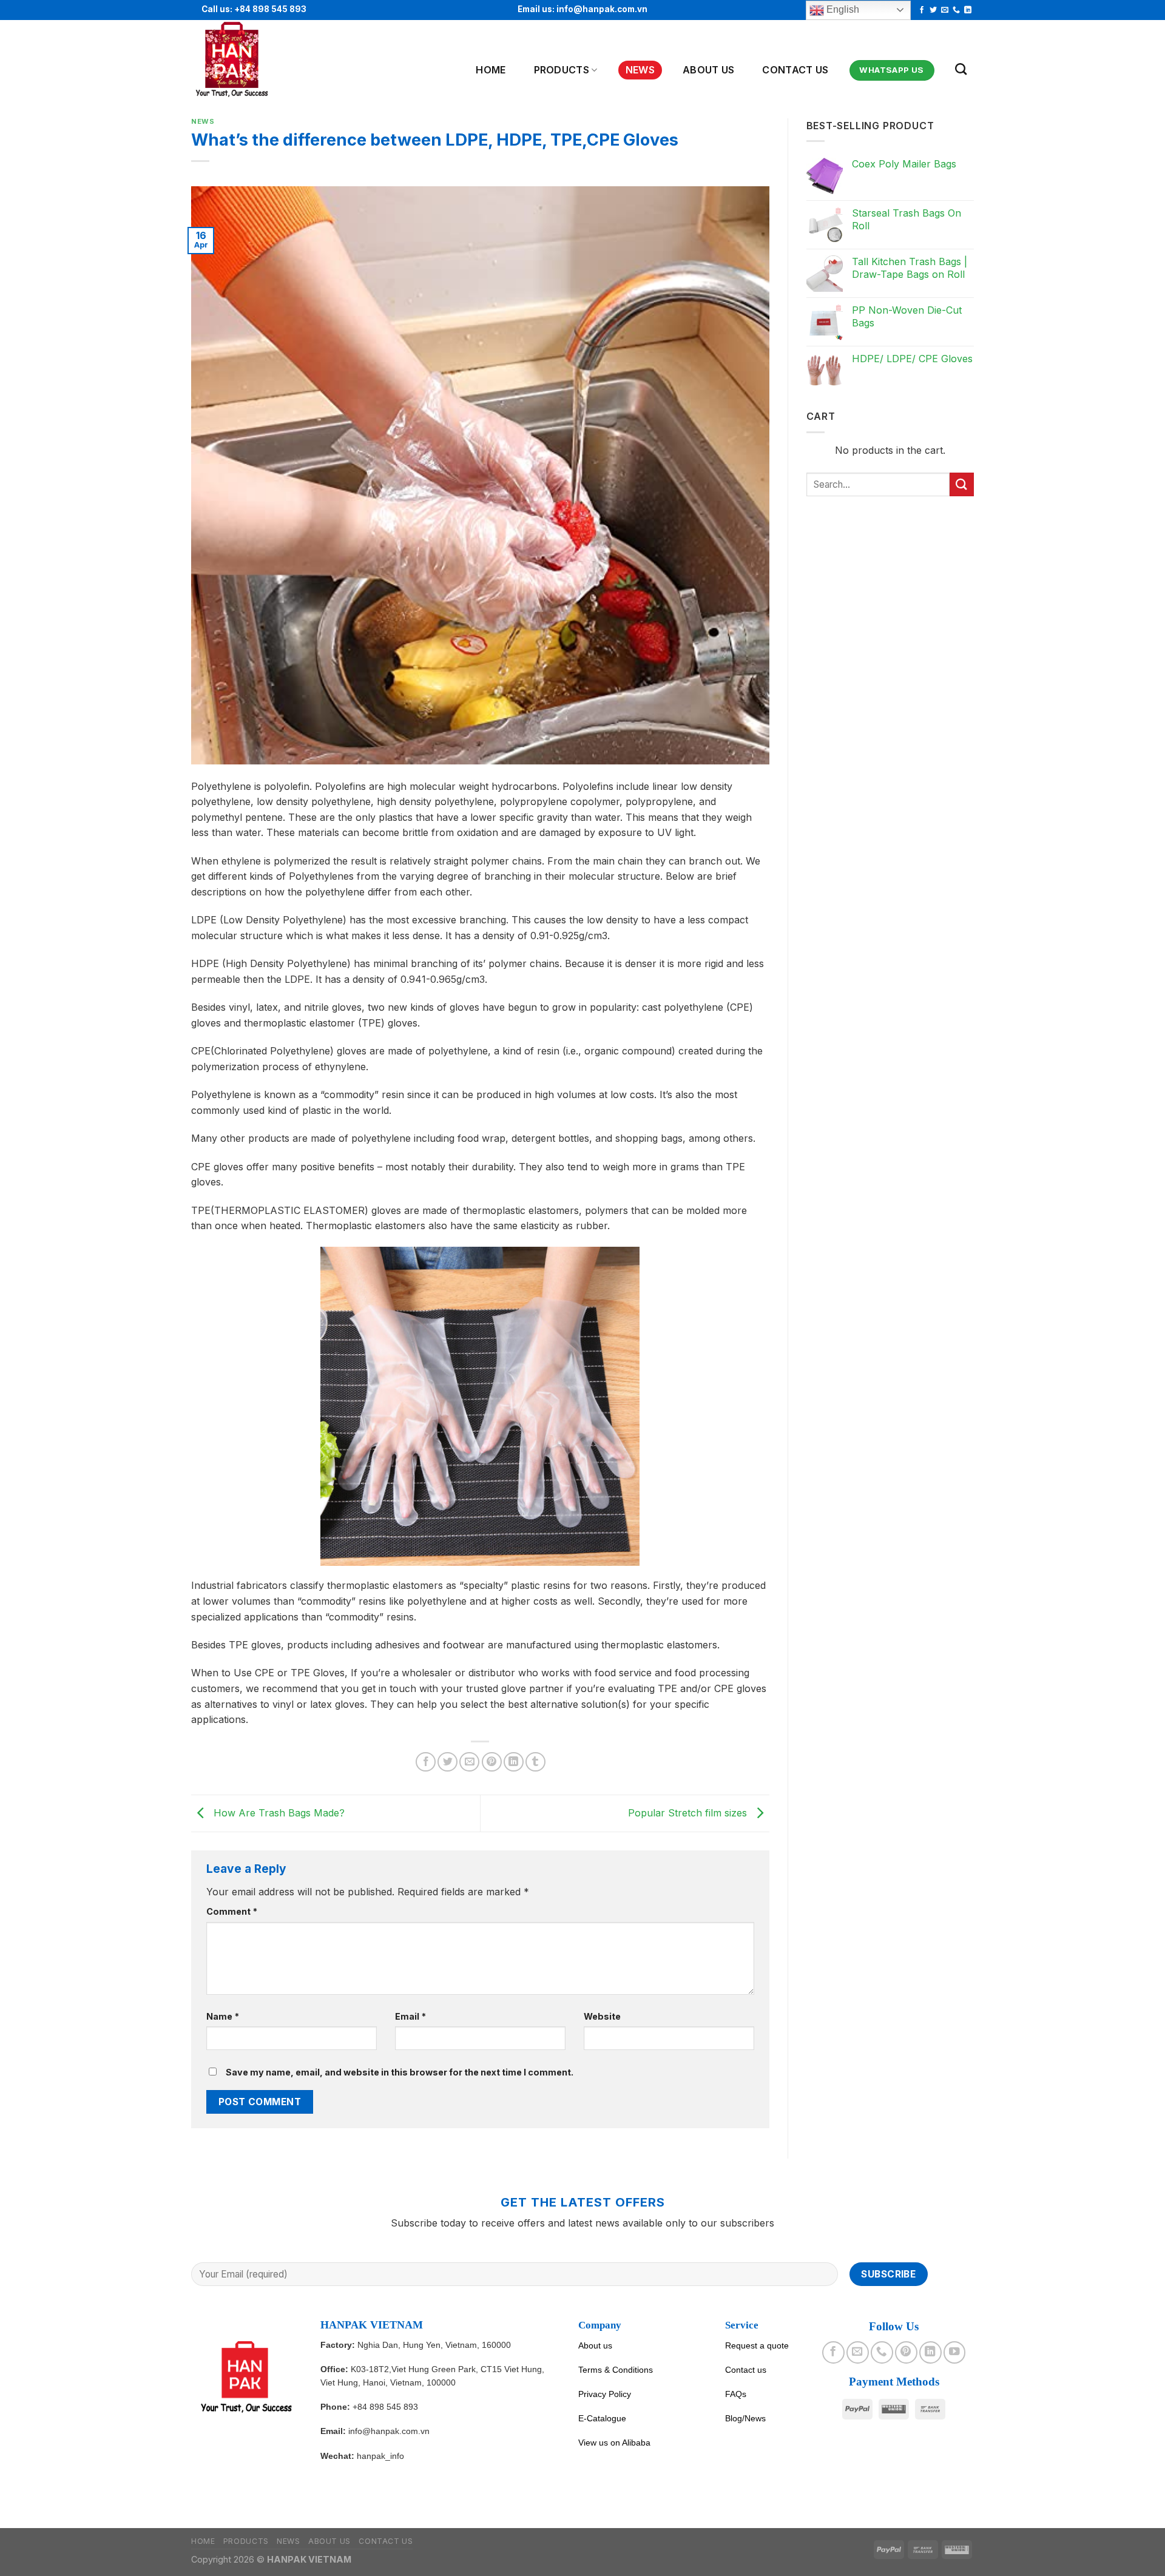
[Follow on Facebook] (922, 10)
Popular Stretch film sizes (689, 1812)
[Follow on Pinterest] (906, 2352)
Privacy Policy (605, 2394)
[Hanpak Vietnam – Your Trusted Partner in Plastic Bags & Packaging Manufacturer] (251, 60)
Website (602, 2016)
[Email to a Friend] (469, 1762)
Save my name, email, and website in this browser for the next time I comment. (400, 2072)
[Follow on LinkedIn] (968, 10)
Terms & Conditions (616, 2370)
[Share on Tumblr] (535, 1762)
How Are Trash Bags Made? (278, 1812)
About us (595, 2345)
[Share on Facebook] (426, 1762)
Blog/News (745, 2418)
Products (562, 70)
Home (491, 70)
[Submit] (962, 484)
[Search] (961, 69)
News (640, 70)
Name (223, 2016)
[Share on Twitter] (447, 1762)
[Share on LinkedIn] (514, 1762)
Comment (232, 1911)
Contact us (795, 70)
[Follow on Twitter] (933, 10)
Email (410, 2016)
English (842, 9)
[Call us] (956, 10)
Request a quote (757, 2345)
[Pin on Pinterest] (492, 1762)
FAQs (736, 2394)
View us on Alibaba (614, 2443)
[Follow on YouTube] (954, 2352)
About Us (709, 70)
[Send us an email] (945, 10)
